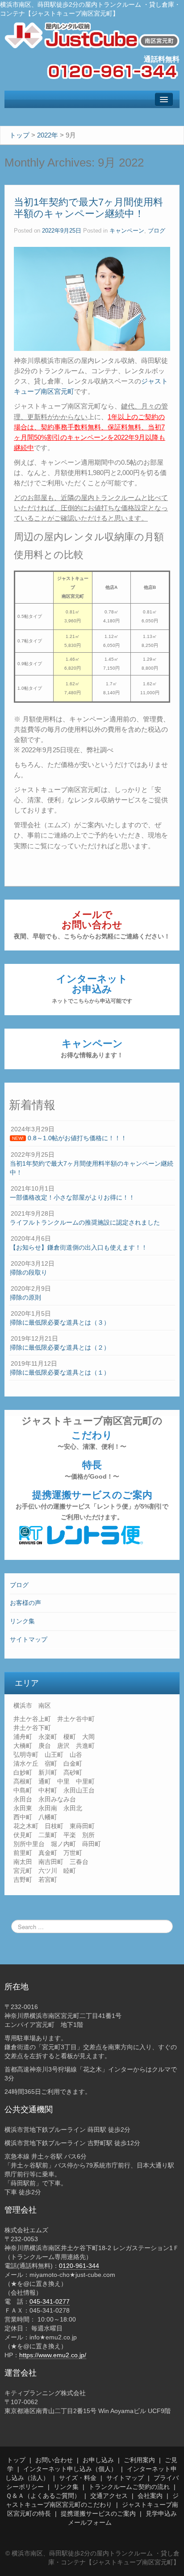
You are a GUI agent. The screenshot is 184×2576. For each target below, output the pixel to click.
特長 (92, 1470)
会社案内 (150, 2496)
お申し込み (98, 2460)
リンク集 (22, 1621)
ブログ (19, 1585)
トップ (16, 2460)
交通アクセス (109, 2496)
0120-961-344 (79, 2266)
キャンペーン (92, 1048)
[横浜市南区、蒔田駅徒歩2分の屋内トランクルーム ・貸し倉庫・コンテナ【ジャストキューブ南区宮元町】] (92, 35)
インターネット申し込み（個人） (70, 2469)
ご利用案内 (139, 2460)
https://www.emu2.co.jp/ (53, 2355)
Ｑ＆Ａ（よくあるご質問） (43, 2496)
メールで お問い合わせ (92, 924)
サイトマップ (29, 1639)
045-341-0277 (50, 2301)
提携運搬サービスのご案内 (92, 1505)
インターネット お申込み (92, 989)
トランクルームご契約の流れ (129, 2487)
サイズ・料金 (78, 2478)
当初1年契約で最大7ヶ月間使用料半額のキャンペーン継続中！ (88, 208)
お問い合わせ (54, 2460)
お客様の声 (25, 1603)
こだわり (92, 1440)
